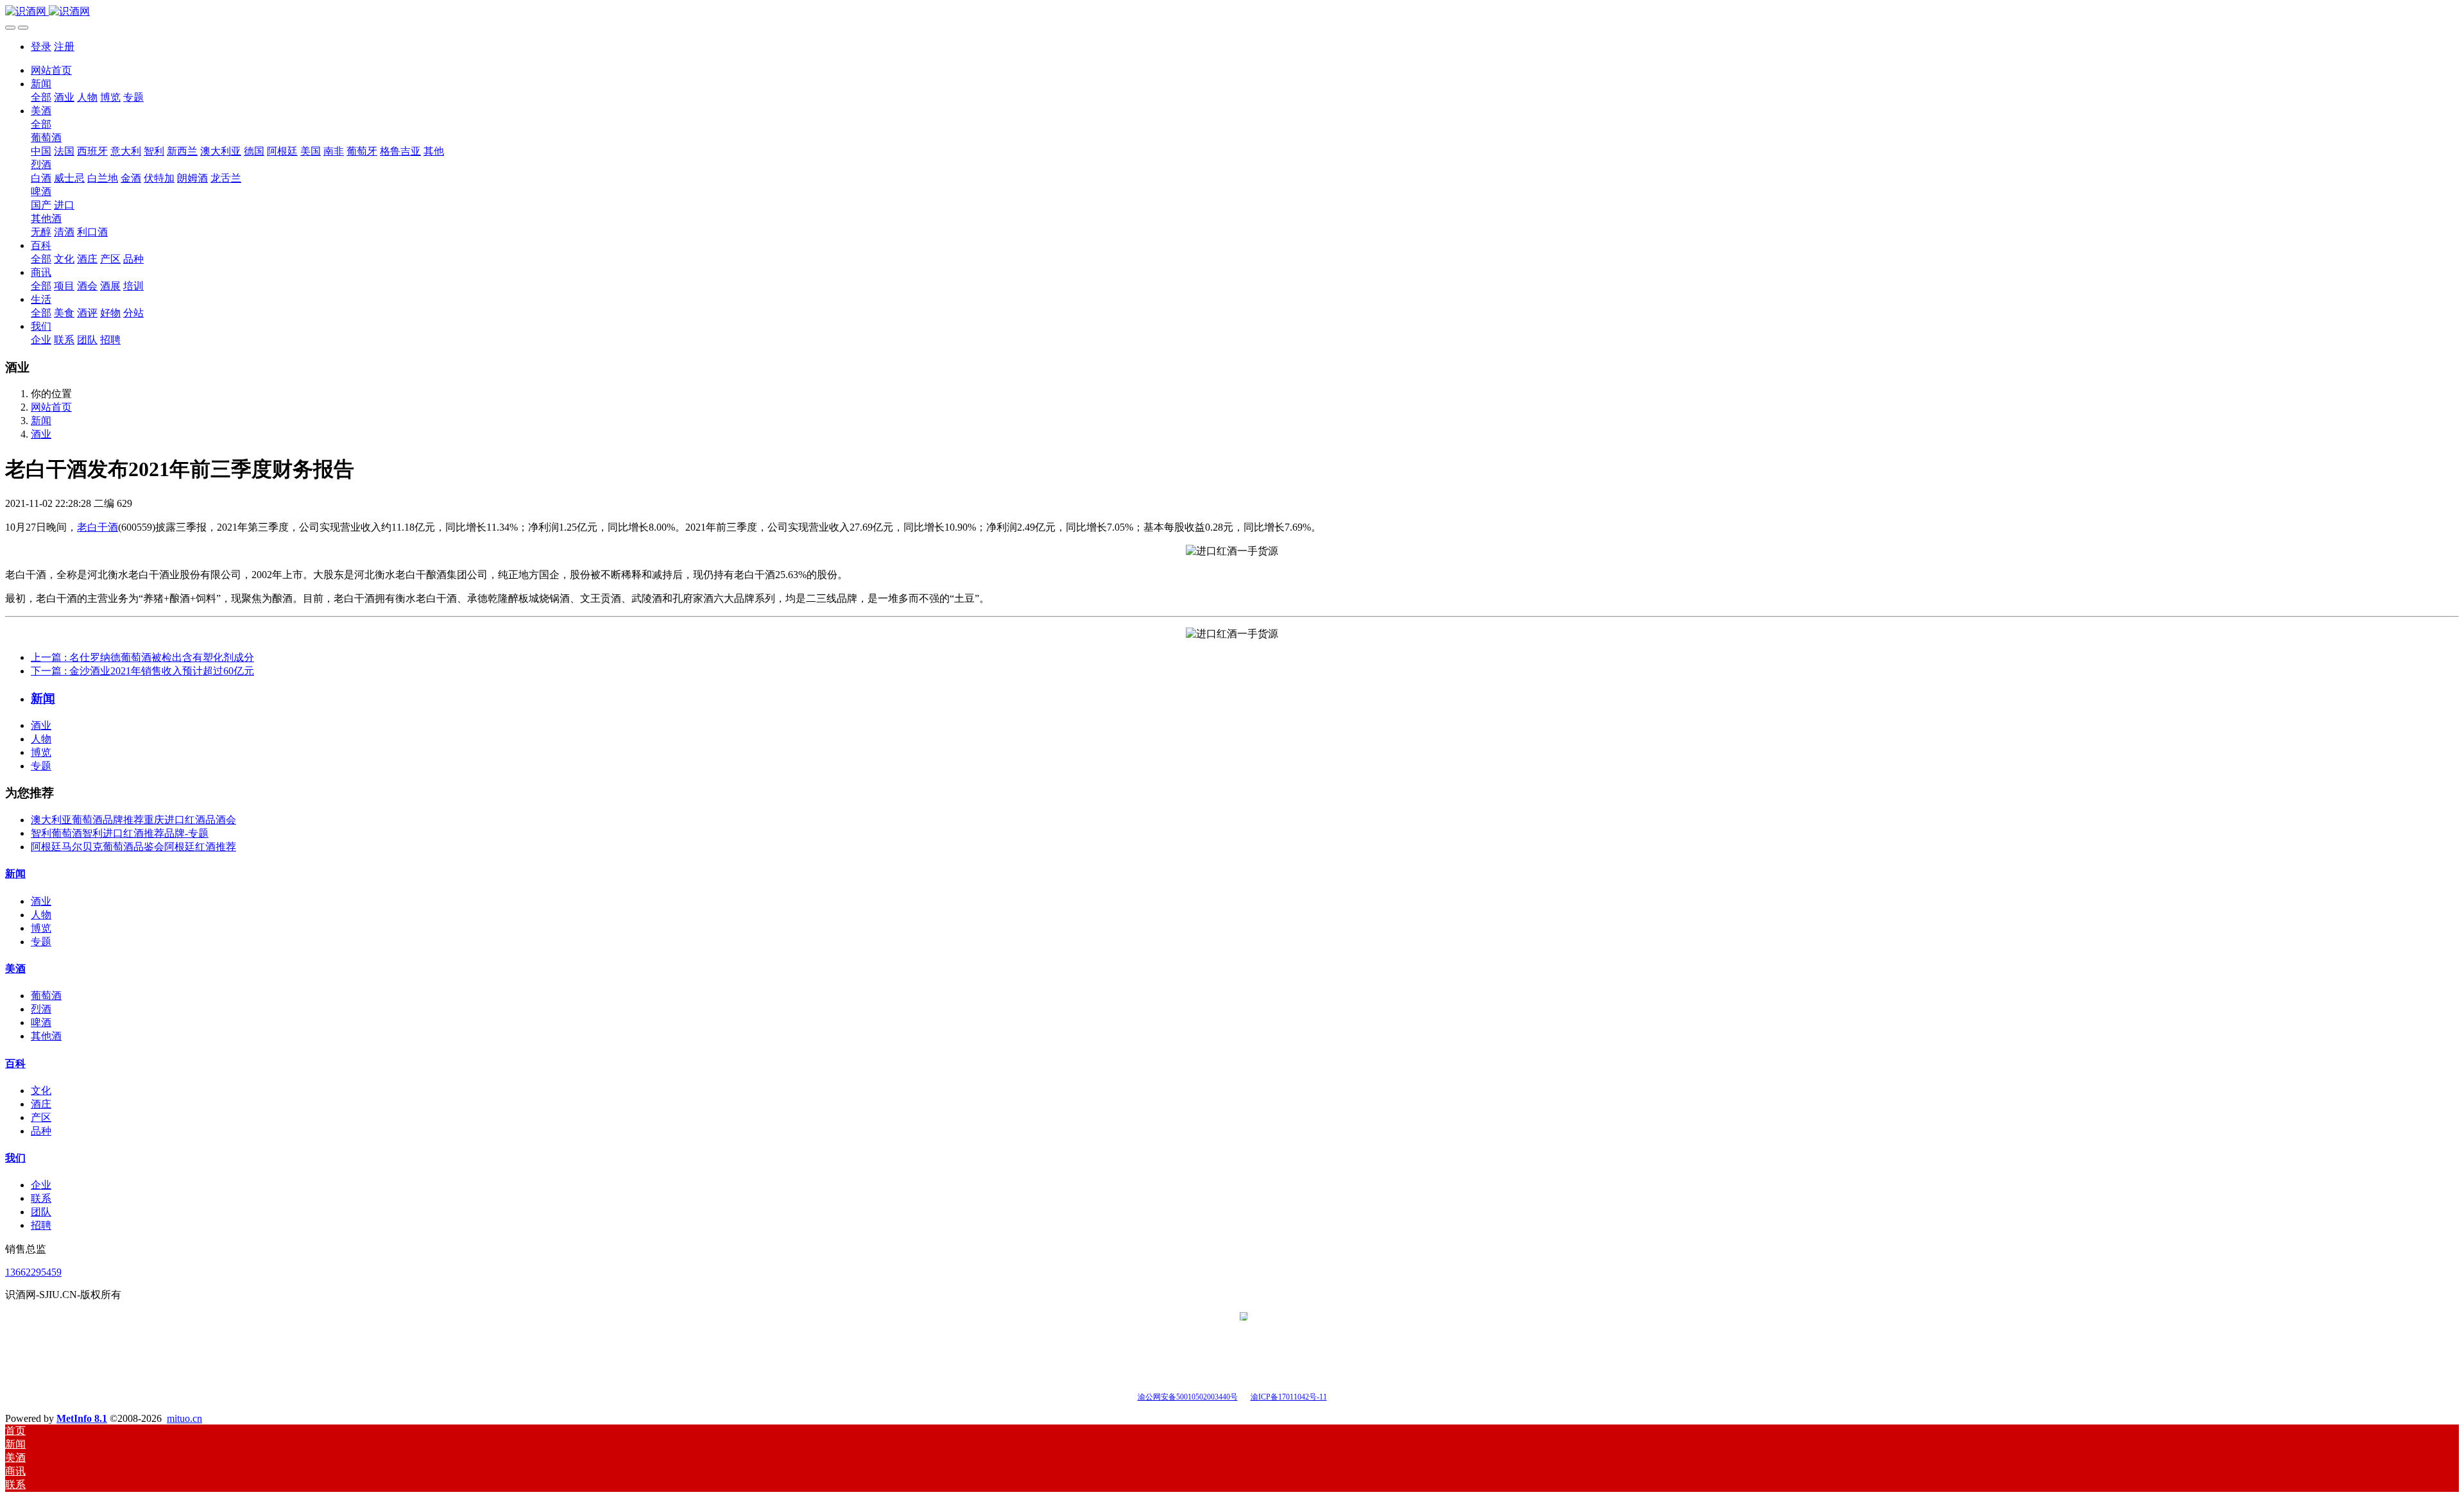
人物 (41, 739)
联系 (41, 1198)
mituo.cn (184, 1418)
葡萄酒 (46, 996)
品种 (41, 1131)
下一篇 (142, 671)
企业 (41, 1185)
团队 (41, 1212)
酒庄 (41, 1104)
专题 (41, 766)
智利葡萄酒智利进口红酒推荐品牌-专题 (120, 833)
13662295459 (33, 1272)
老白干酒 (98, 527)
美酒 (15, 969)
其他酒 (46, 1036)
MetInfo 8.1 (82, 1418)
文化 (41, 1091)
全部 (41, 97)
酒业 (41, 434)
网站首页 (51, 70)
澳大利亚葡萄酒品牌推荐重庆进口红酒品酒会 (133, 820)
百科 (15, 1064)
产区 (41, 1117)
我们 (15, 1158)
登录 (41, 47)
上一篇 (142, 657)
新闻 (41, 421)
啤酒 (41, 1022)
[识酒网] (1232, 12)
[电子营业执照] (1244, 1396)
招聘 (41, 1225)
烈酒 (41, 1009)
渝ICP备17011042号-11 (1289, 1397)
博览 (41, 752)
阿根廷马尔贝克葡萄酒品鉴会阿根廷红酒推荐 (133, 847)
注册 (64, 47)
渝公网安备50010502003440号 (1188, 1397)
